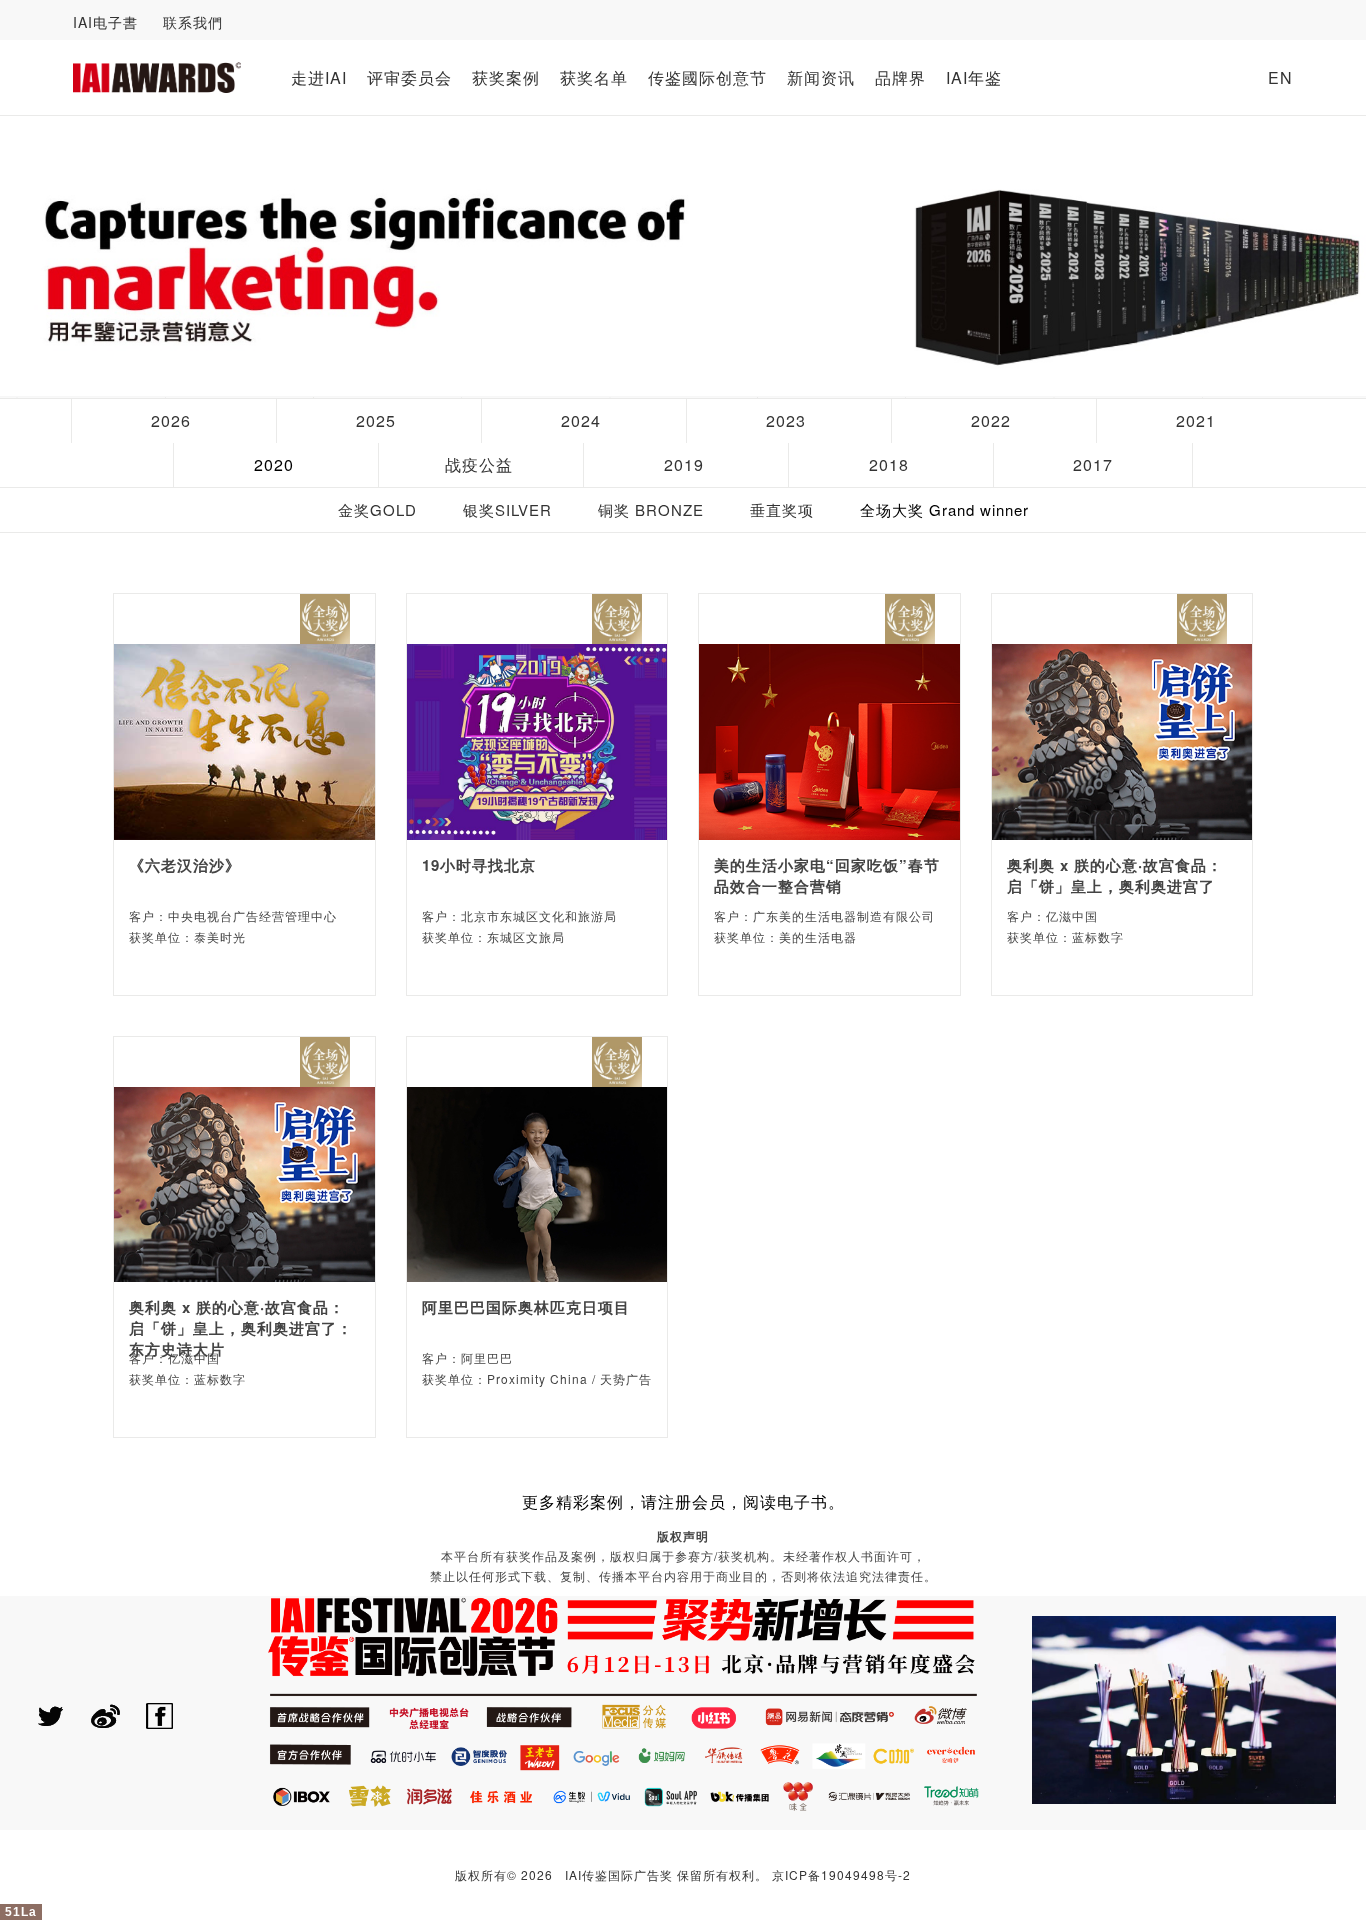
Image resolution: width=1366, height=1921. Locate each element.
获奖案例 (506, 77)
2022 (991, 420)
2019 (684, 464)
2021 (1196, 420)
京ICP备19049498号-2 (841, 1874)
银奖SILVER (507, 509)
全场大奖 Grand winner (944, 509)
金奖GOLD (377, 509)
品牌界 (900, 77)
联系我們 (193, 22)
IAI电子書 (105, 22)
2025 (376, 420)
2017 (1093, 464)
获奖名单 (594, 77)
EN (1280, 77)
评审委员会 (409, 77)
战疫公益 (479, 464)
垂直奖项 (782, 509)
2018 (889, 464)
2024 (581, 420)
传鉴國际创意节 (707, 77)
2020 (274, 464)
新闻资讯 (821, 77)
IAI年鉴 (974, 77)
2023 (786, 420)
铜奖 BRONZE (651, 509)
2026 (171, 420)
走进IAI (319, 77)
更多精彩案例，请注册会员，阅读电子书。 (683, 1501)
